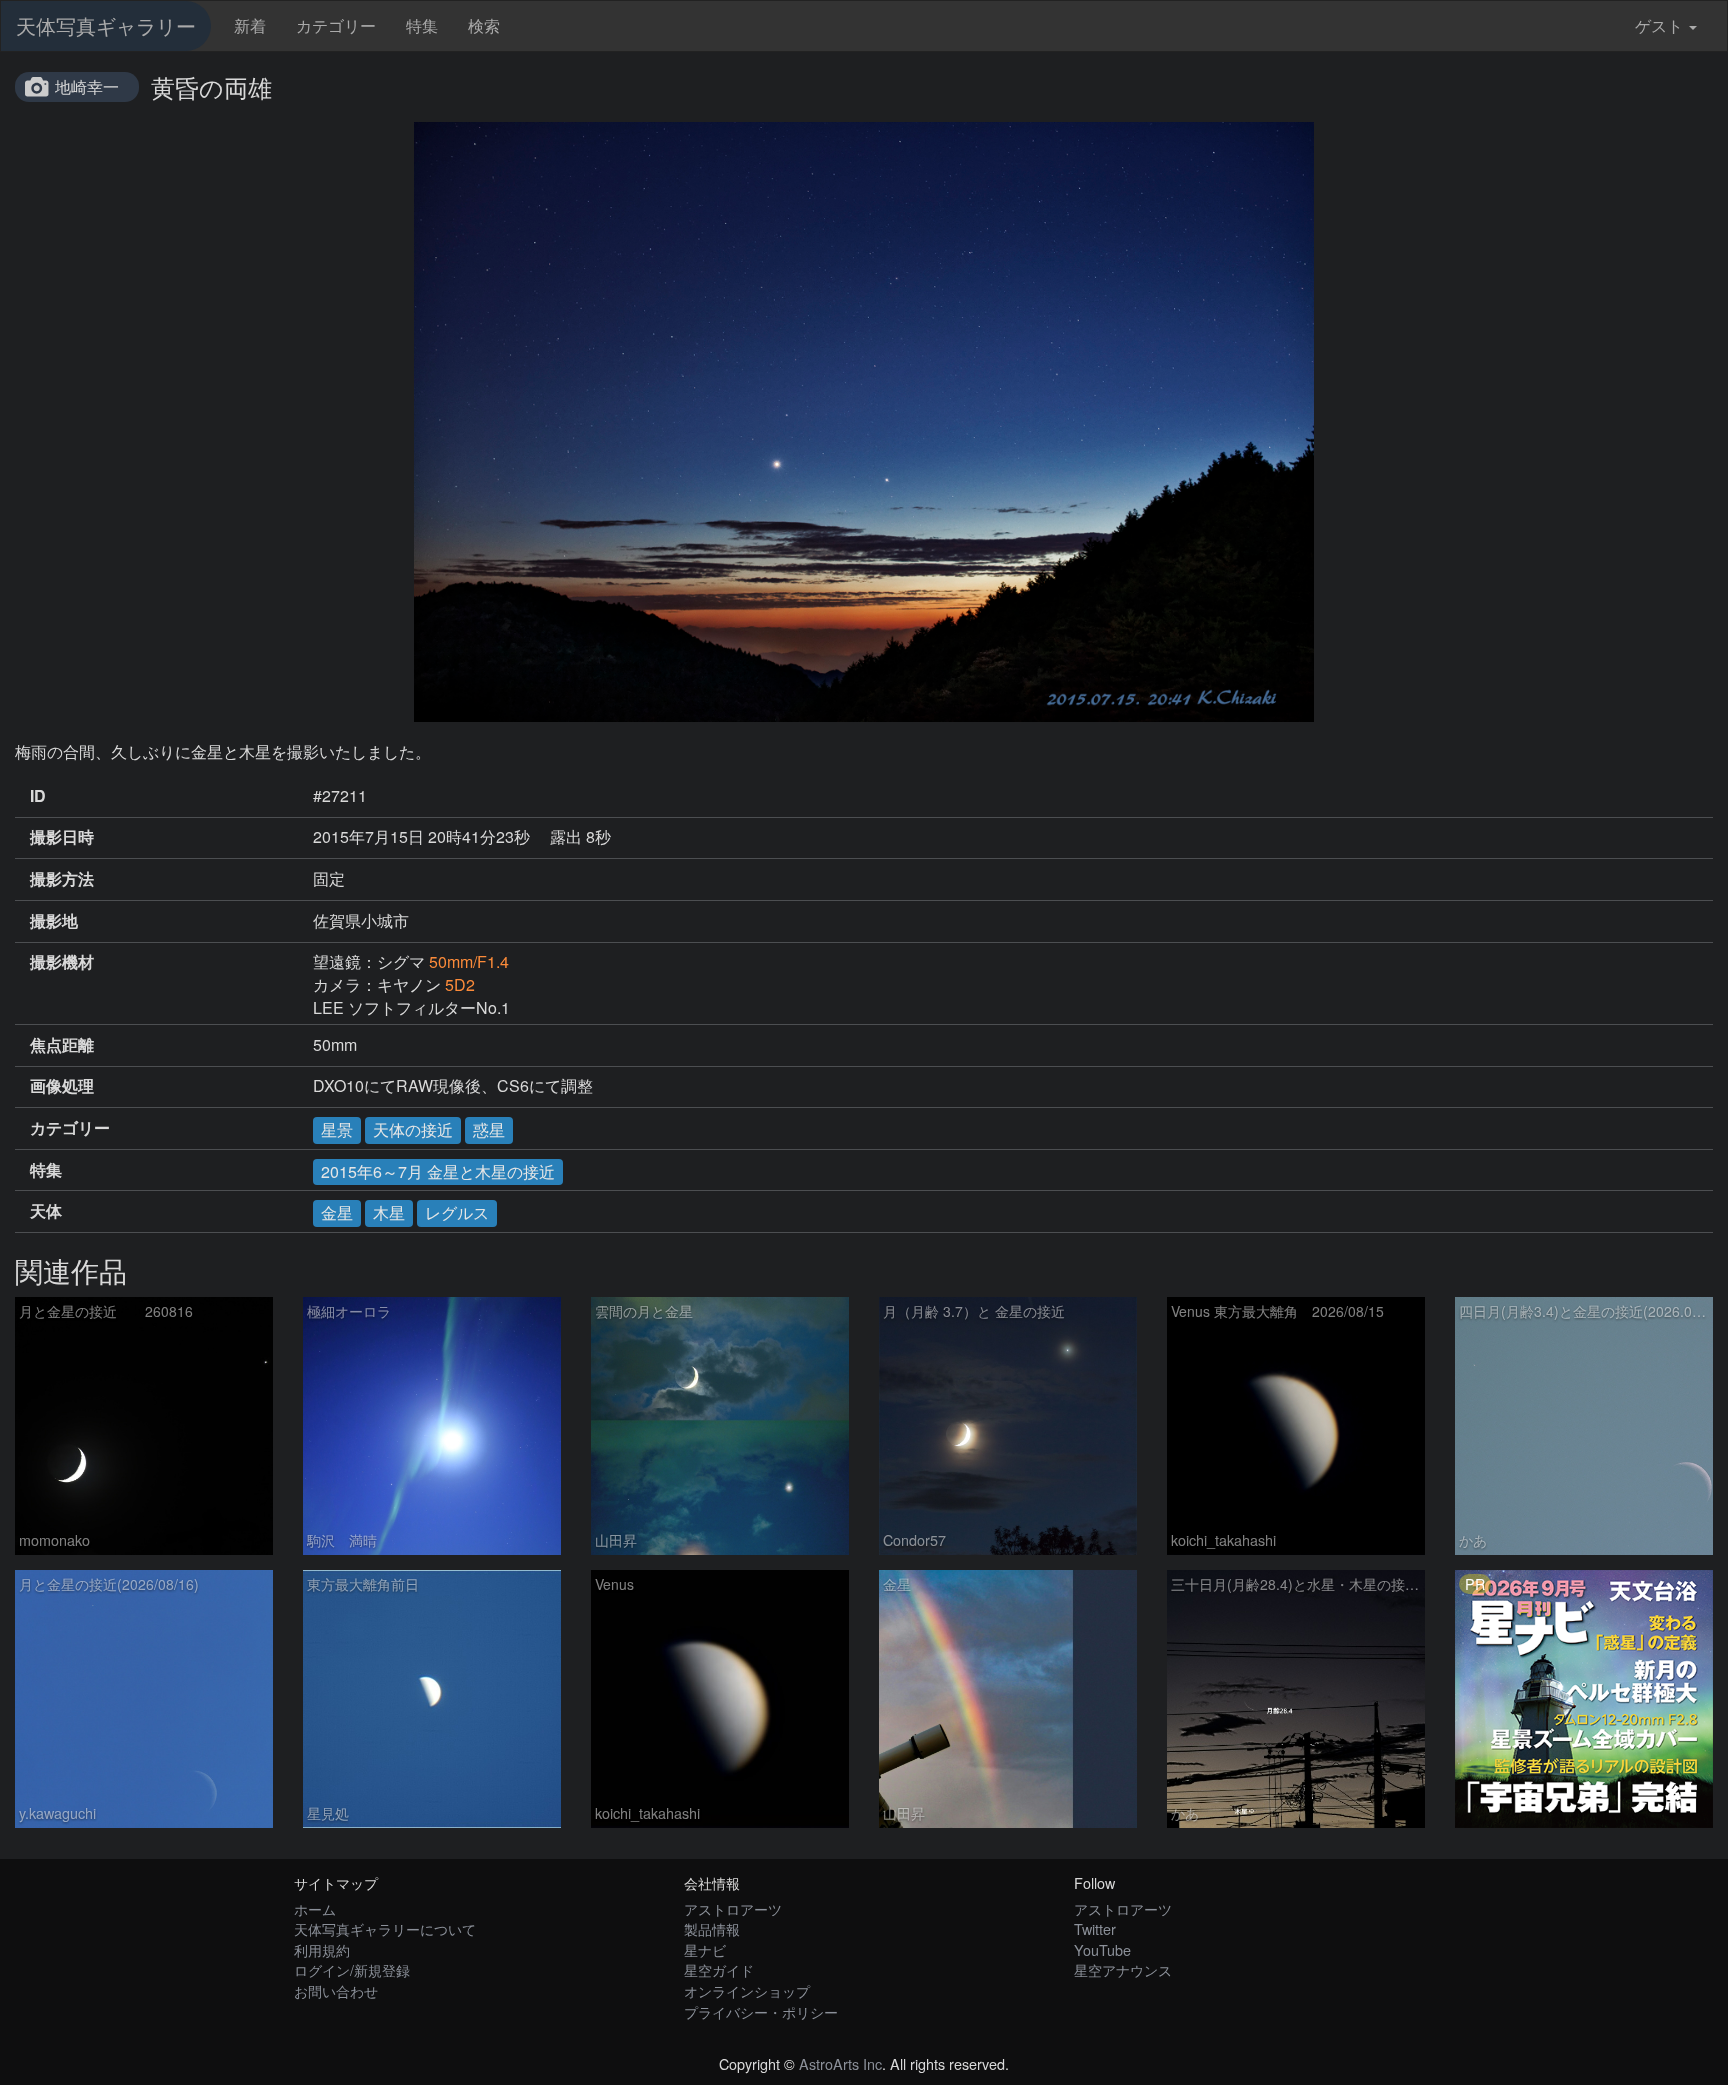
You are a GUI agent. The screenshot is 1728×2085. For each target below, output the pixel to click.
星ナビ (705, 1949)
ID (38, 796)
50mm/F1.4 (469, 961)
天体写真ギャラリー (106, 25)
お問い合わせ (336, 1990)
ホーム (315, 1908)
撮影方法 (62, 879)
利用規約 (322, 1949)
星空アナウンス (1123, 1969)
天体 (46, 1211)
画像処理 (62, 1086)
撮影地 (54, 921)
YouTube (1102, 1949)
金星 (337, 1212)
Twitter (1095, 1928)
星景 (337, 1129)
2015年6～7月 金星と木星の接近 (438, 1171)
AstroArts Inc (840, 2063)
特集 (422, 25)
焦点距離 (62, 1045)
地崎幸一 (87, 86)
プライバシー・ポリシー (761, 2011)
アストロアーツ (733, 1908)
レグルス (457, 1212)
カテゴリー (336, 25)
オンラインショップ (747, 1990)
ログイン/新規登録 (352, 1969)
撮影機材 (62, 962)
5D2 (460, 984)
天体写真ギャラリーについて (385, 1928)
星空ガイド (719, 1969)
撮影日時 (62, 837)
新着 (250, 25)
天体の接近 (413, 1129)
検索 (484, 25)
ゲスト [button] (1659, 25)
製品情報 (712, 1928)
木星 (389, 1212)
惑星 (489, 1129)
